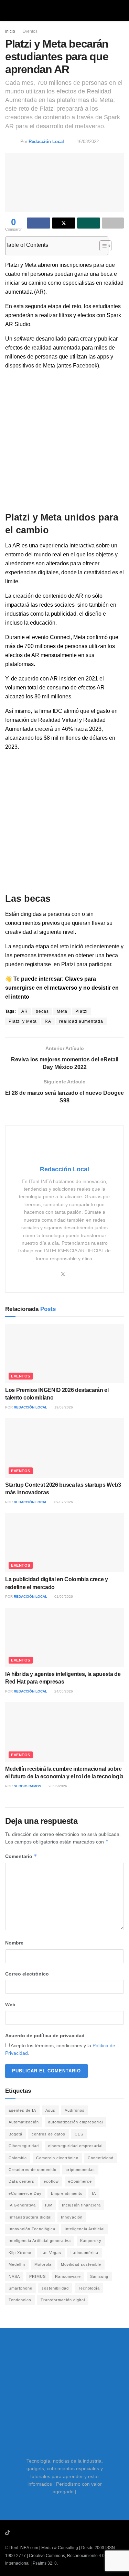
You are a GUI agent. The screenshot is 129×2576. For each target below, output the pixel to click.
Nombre (14, 1943)
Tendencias (20, 2300)
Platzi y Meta (23, 1021)
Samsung (99, 2276)
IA (94, 2193)
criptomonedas (80, 2170)
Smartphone (20, 2288)
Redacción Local (46, 142)
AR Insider (63, 679)
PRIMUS (37, 2276)
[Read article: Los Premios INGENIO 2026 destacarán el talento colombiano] (64, 1353)
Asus (50, 2110)
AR (25, 1011)
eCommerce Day (25, 2193)
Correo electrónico (27, 1974)
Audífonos (75, 2110)
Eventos (30, 31)
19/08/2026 (63, 1407)
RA (48, 1021)
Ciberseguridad (24, 2146)
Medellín (17, 2264)
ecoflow (51, 2181)
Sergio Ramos (28, 1786)
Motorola (43, 2264)
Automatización (24, 2122)
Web (10, 2004)
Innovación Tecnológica (32, 2229)
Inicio (10, 31)
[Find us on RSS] (44, 2533)
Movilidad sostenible (81, 2264)
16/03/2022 (88, 142)
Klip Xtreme (20, 2253)
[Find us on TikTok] (8, 2533)
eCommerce (80, 2181)
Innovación (72, 2217)
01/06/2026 (63, 1597)
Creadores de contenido (33, 2170)
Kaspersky (91, 2241)
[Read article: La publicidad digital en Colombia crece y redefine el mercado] (64, 1543)
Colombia (18, 2158)
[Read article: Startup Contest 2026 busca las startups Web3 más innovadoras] (64, 1448)
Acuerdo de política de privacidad (45, 2035)
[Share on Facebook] (39, 223)
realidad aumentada (81, 1021)
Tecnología (89, 2288)
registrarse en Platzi (50, 964)
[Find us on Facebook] (35, 2533)
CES (79, 2134)
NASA (14, 2276)
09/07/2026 (63, 1502)
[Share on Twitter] (64, 223)
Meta (62, 1011)
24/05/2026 (63, 1691)
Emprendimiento (67, 2193)
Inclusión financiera (81, 2205)
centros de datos (49, 2134)
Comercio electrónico (57, 2158)
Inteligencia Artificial (85, 2229)
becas (42, 1011)
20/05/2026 (57, 1786)
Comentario (21, 1856)
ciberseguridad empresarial (75, 2146)
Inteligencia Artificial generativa (40, 2241)
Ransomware (68, 2276)
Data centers (21, 2181)
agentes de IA (22, 2110)
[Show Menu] (8, 10)
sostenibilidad (55, 2288)
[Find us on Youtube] (17, 2533)
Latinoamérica (84, 2253)
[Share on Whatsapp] (89, 223)
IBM (49, 2205)
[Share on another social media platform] (113, 223)
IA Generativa (22, 2205)
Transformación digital (63, 2300)
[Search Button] (121, 10)
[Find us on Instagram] (26, 2533)
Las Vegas (51, 2253)
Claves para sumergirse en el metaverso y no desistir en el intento (62, 988)
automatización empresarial (76, 2122)
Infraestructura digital (30, 2217)
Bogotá (15, 2134)
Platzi (82, 1011)
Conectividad (101, 2158)
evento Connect (51, 637)
